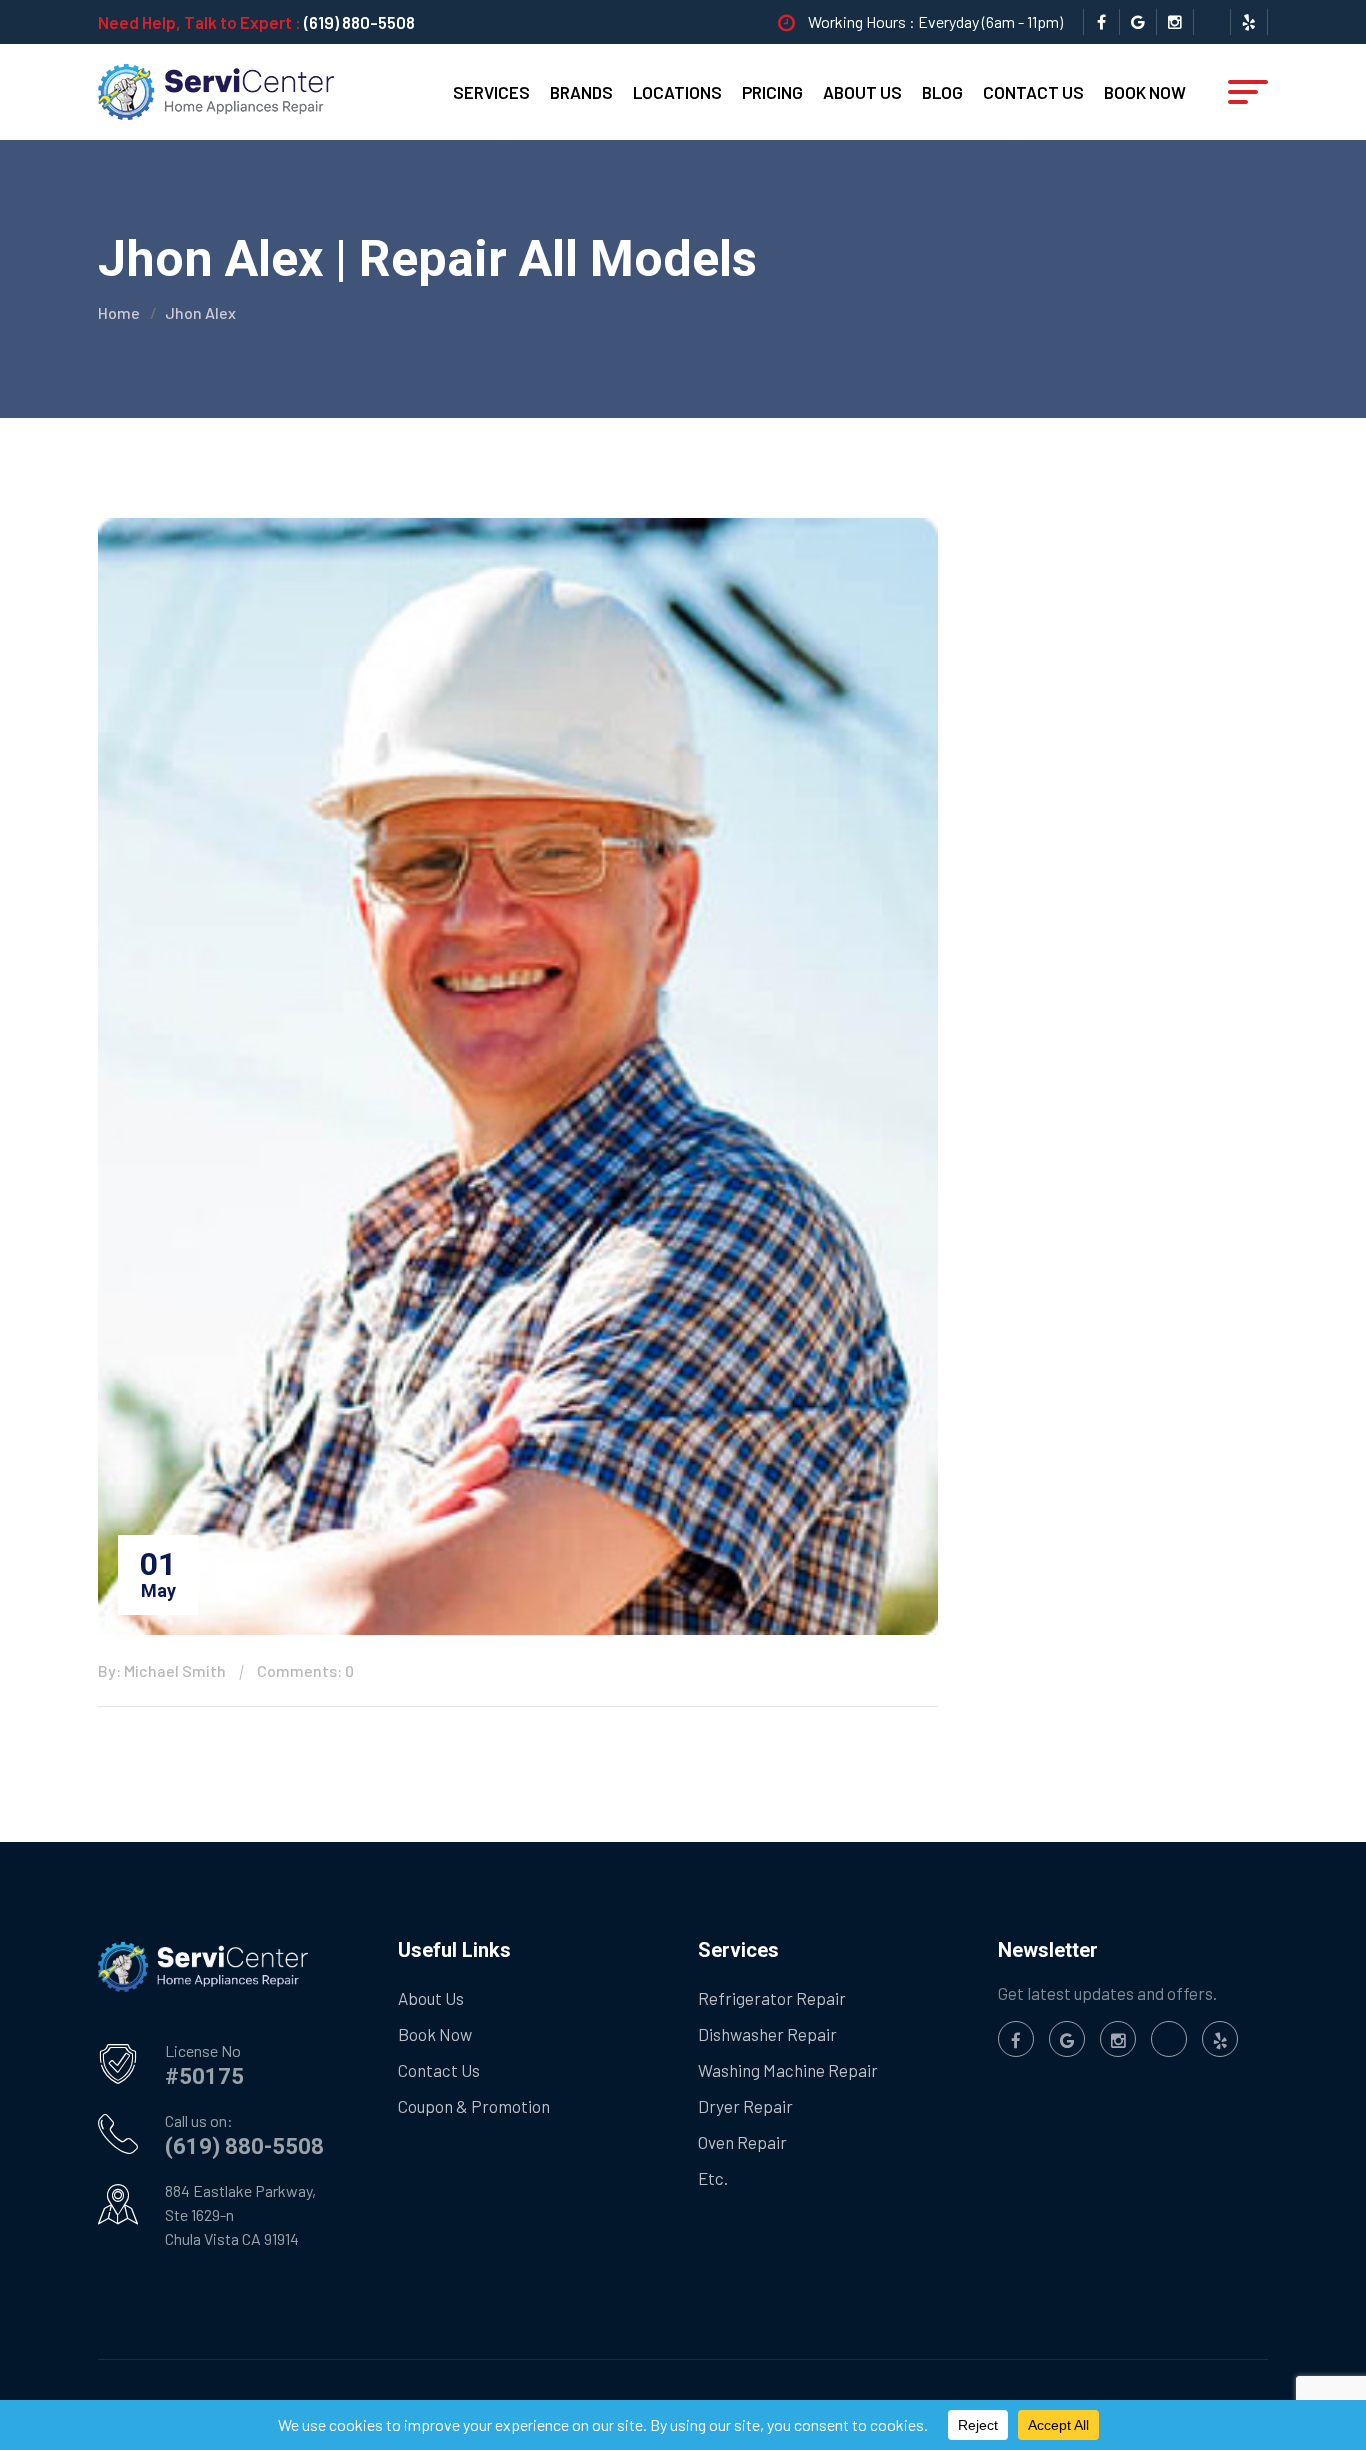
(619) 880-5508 (359, 22)
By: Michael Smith (162, 1670)
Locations (677, 92)
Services (491, 92)
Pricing (772, 92)
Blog (942, 92)
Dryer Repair (745, 2106)
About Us (862, 92)
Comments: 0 (305, 1670)
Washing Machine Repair (788, 2070)
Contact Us (1033, 92)
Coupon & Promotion (474, 2106)
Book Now (1145, 92)
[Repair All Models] (216, 90)
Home (119, 312)
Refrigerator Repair (772, 1998)
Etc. (713, 2178)
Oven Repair (742, 2142)
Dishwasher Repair (767, 2034)
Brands (581, 92)
